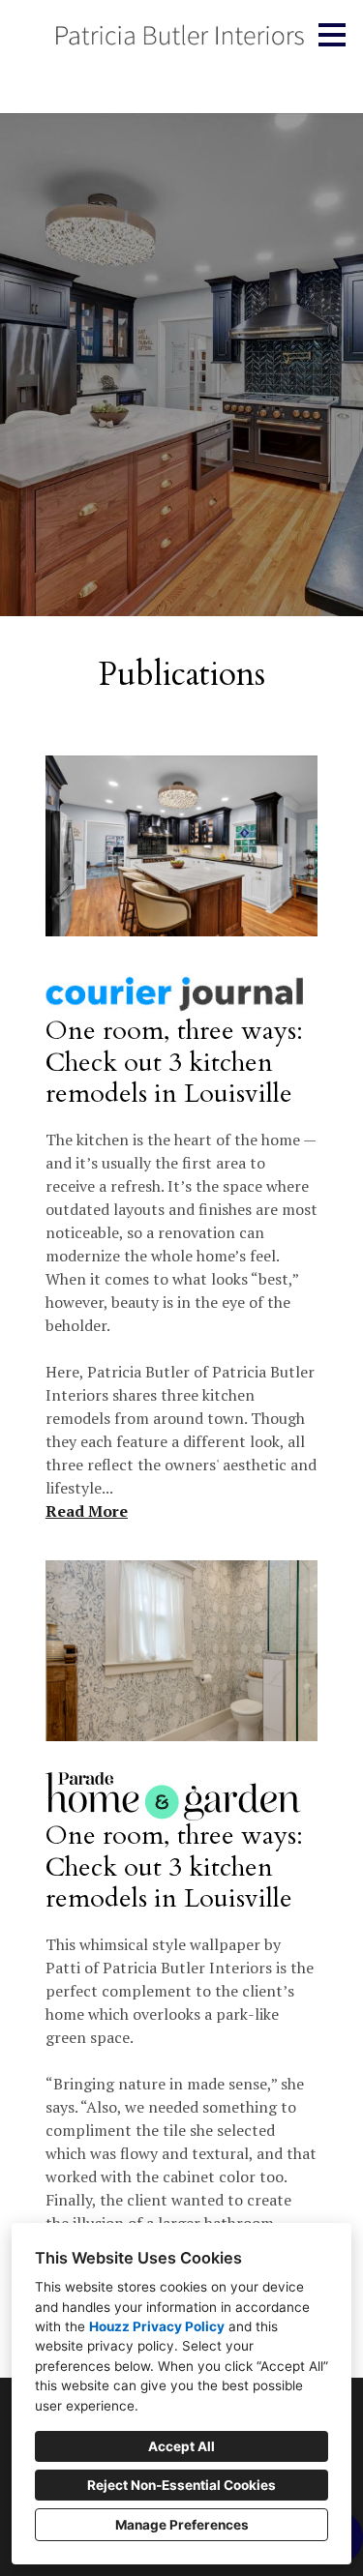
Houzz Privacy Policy (157, 2326)
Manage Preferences (182, 2525)
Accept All (181, 2446)
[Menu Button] (332, 35)
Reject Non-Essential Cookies (181, 2485)
